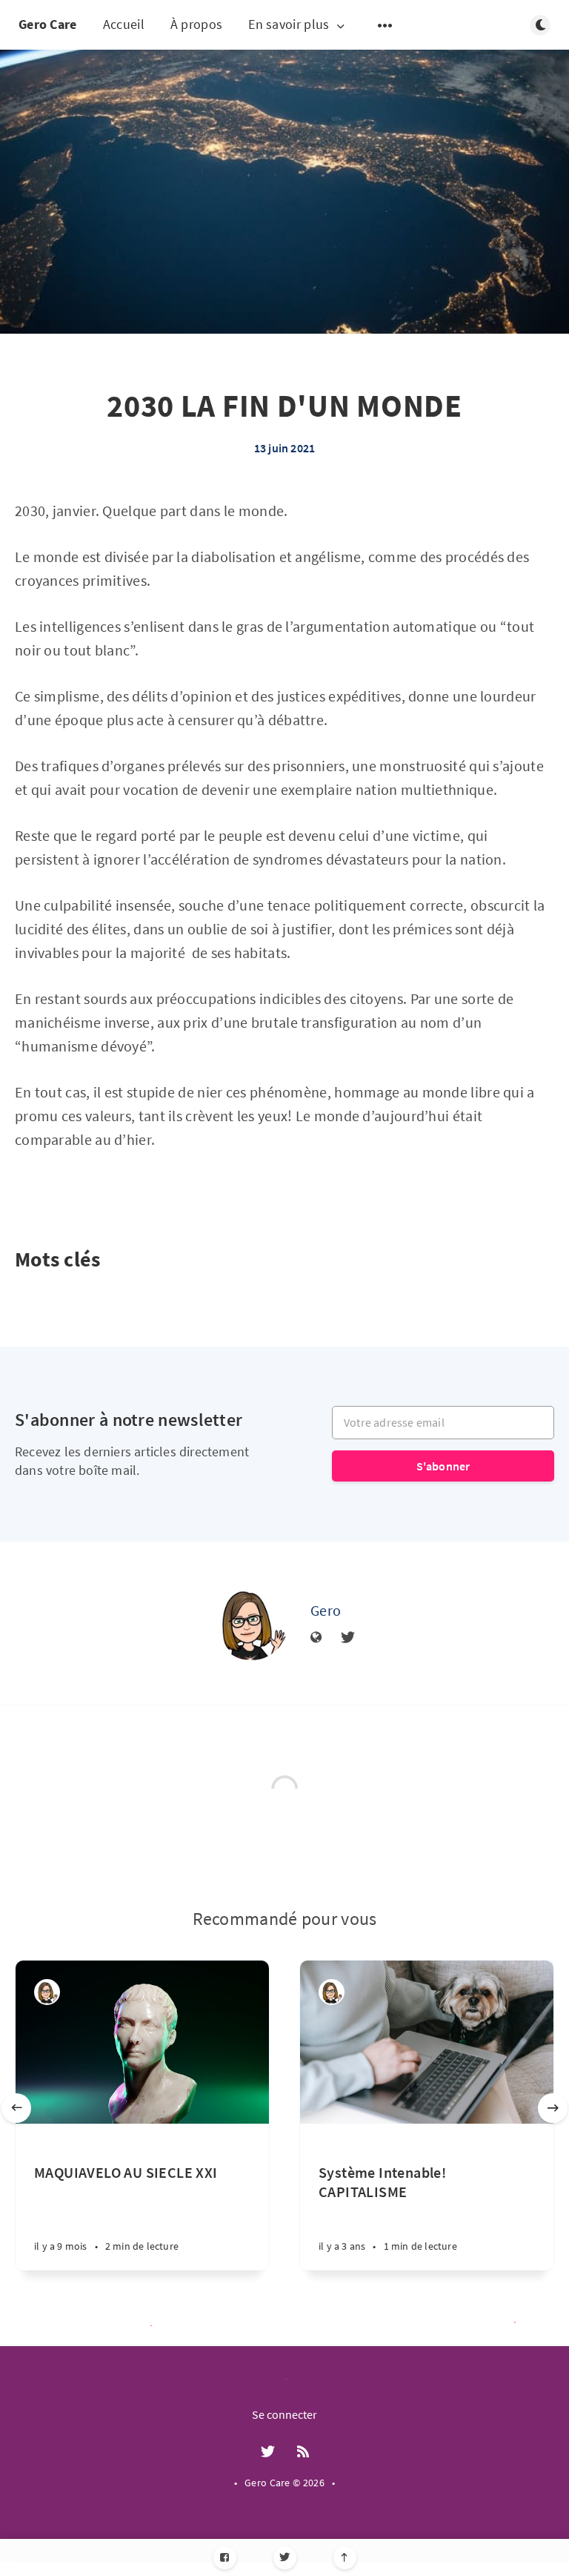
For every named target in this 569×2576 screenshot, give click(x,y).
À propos (196, 24)
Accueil (124, 24)
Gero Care (48, 24)
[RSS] (303, 2452)
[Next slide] (553, 2108)
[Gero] (251, 1623)
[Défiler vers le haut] (345, 2558)
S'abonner (443, 1466)
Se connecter (284, 2414)
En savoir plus (289, 25)
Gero (326, 1610)
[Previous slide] (16, 2108)
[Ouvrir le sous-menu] (385, 25)
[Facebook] (225, 2558)
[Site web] (316, 1638)
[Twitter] (285, 2558)
